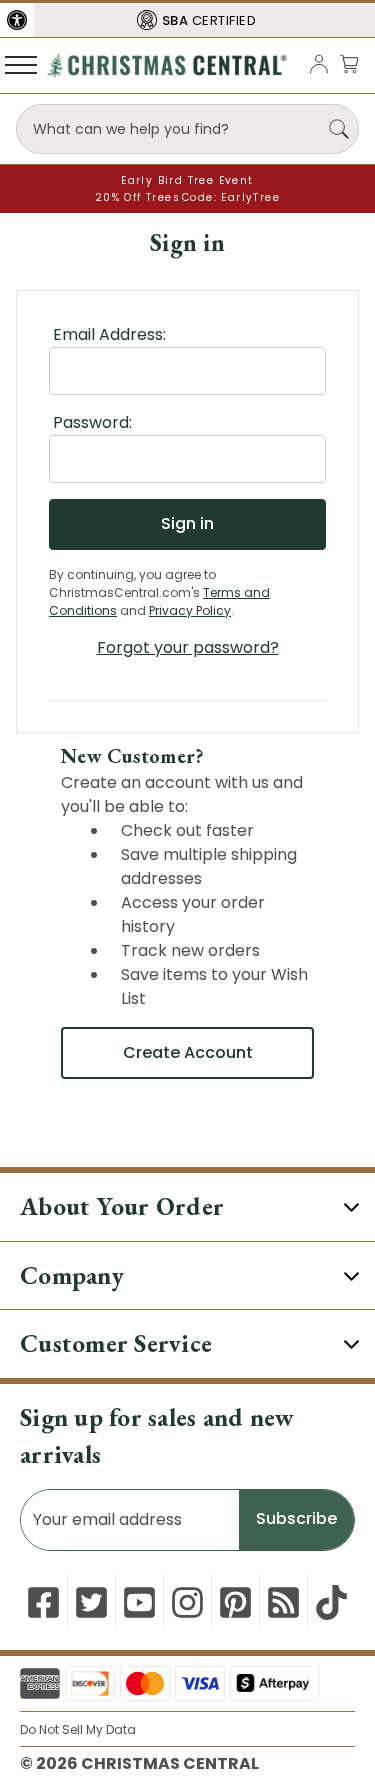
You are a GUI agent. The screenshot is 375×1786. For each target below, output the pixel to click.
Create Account (188, 1052)
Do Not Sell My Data (78, 1729)
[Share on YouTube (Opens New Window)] (139, 1602)
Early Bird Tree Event (187, 180)
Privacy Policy (190, 610)
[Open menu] (21, 64)
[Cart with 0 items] (349, 63)
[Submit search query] (339, 129)
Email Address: (109, 334)
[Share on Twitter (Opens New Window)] (91, 1602)
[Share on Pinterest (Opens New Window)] (235, 1602)
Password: (92, 422)
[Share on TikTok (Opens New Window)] (331, 1602)
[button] (17, 20)
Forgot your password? (188, 647)
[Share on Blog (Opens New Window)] (283, 1602)
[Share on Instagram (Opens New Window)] (187, 1602)
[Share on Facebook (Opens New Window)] (43, 1602)
